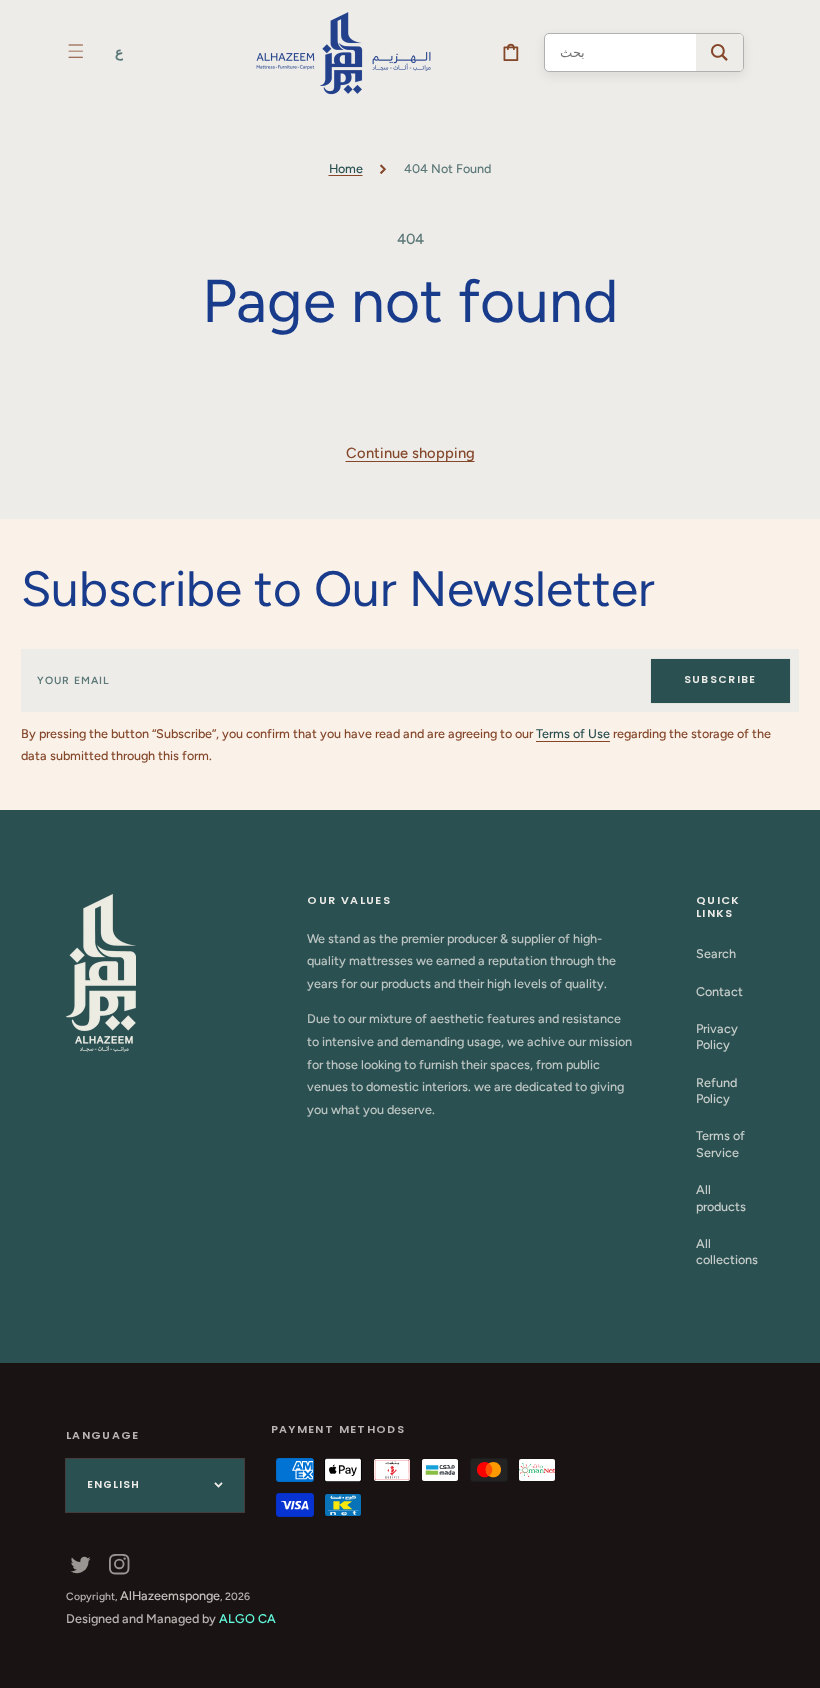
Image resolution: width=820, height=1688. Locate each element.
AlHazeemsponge (170, 1595)
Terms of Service (720, 1143)
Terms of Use (573, 733)
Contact (719, 991)
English (113, 1484)
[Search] (719, 52)
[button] (76, 51)
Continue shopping (410, 453)
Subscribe (720, 679)
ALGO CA (247, 1618)
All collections (727, 1251)
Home (346, 168)
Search (716, 953)
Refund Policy (716, 1090)
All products (721, 1197)
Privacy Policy (717, 1036)
